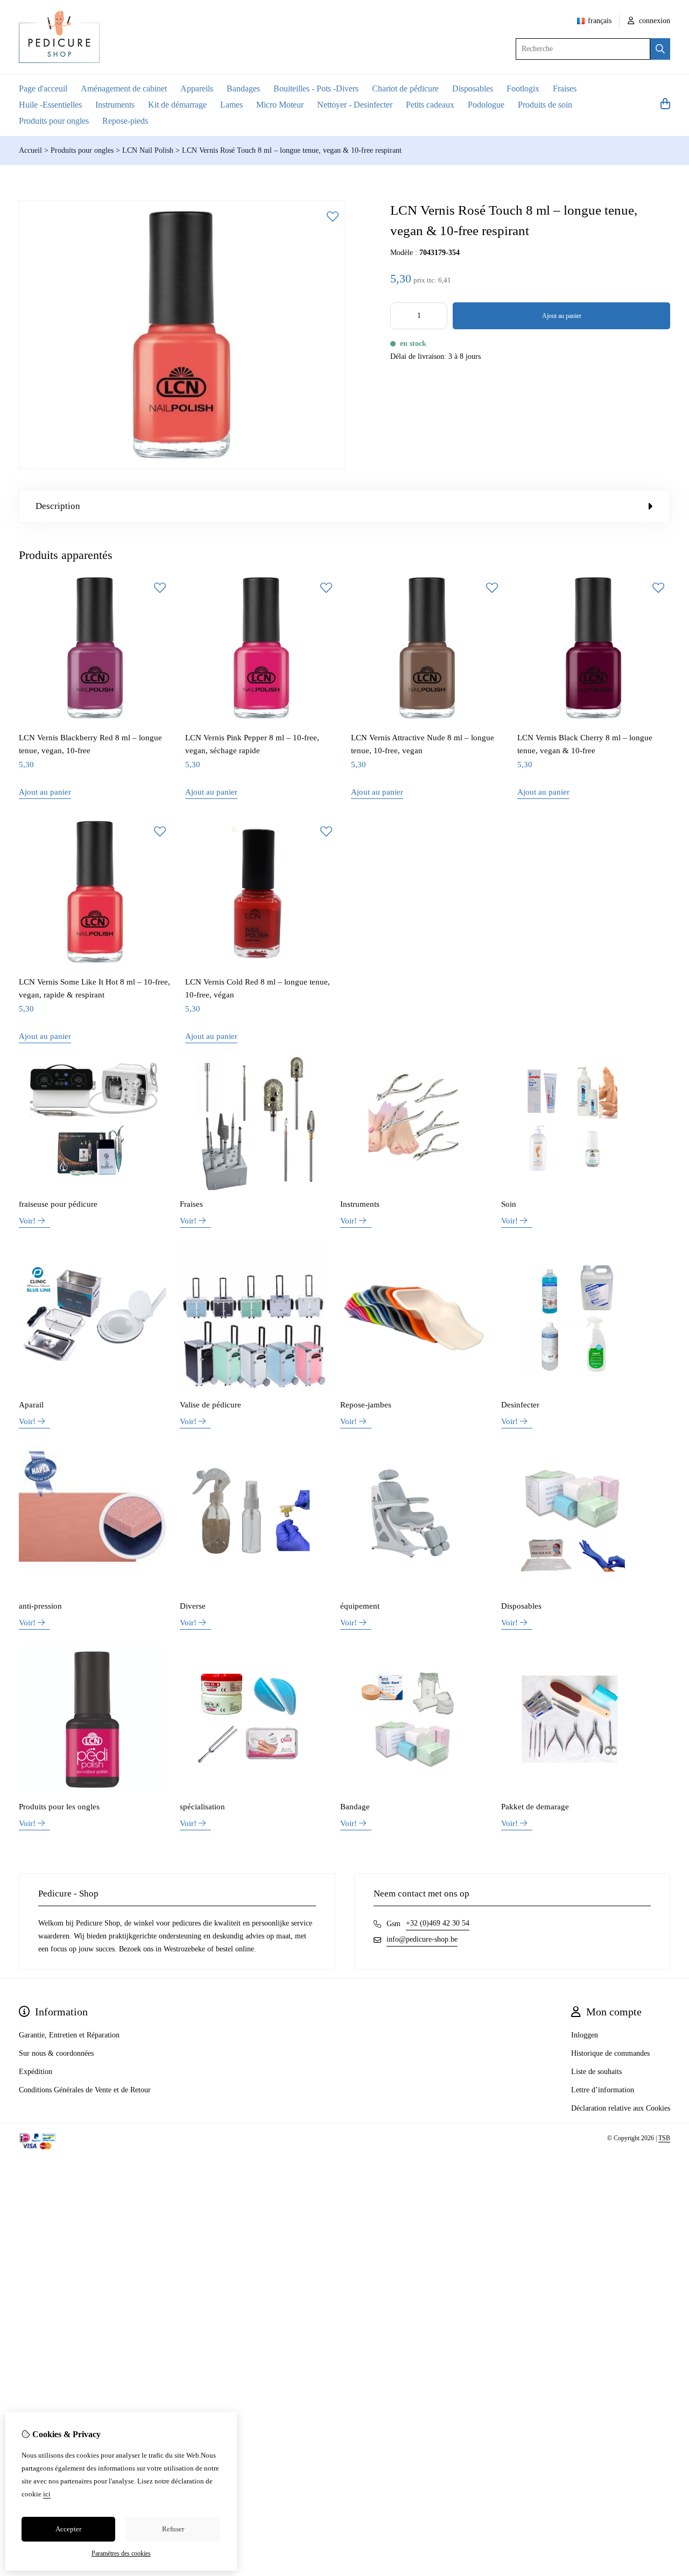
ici (47, 2494)
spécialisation (202, 1807)
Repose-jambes (366, 1405)
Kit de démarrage (177, 105)
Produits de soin (545, 105)
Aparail (31, 1405)
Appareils (197, 89)
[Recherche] (660, 49)
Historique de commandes (610, 2053)
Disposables (473, 89)
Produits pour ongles (54, 121)
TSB (664, 2138)
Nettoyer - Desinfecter (355, 105)
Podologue (486, 105)
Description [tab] (58, 506)
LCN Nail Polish (149, 150)
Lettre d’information (603, 2090)
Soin (509, 1204)
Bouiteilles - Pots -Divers (316, 89)
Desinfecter (520, 1405)
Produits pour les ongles (59, 1807)
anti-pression (40, 1606)
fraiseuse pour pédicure (58, 1204)
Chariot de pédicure (405, 89)
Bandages (243, 89)
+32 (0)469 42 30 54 (438, 1923)
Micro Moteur (280, 105)
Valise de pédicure (210, 1405)
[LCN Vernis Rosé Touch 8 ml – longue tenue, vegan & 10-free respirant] (182, 467)
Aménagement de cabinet (124, 89)
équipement (360, 1606)
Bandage (355, 1807)
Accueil (30, 150)
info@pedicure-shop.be (422, 1939)
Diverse (193, 1606)
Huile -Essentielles (50, 105)
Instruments (115, 105)
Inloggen (585, 2035)
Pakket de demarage (535, 1807)
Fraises (565, 89)
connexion (653, 21)
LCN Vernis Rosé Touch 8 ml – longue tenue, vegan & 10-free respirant (292, 150)
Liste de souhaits (596, 2072)
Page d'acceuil (43, 89)
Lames (231, 105)
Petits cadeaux (430, 105)
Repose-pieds (125, 121)
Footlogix (523, 89)
